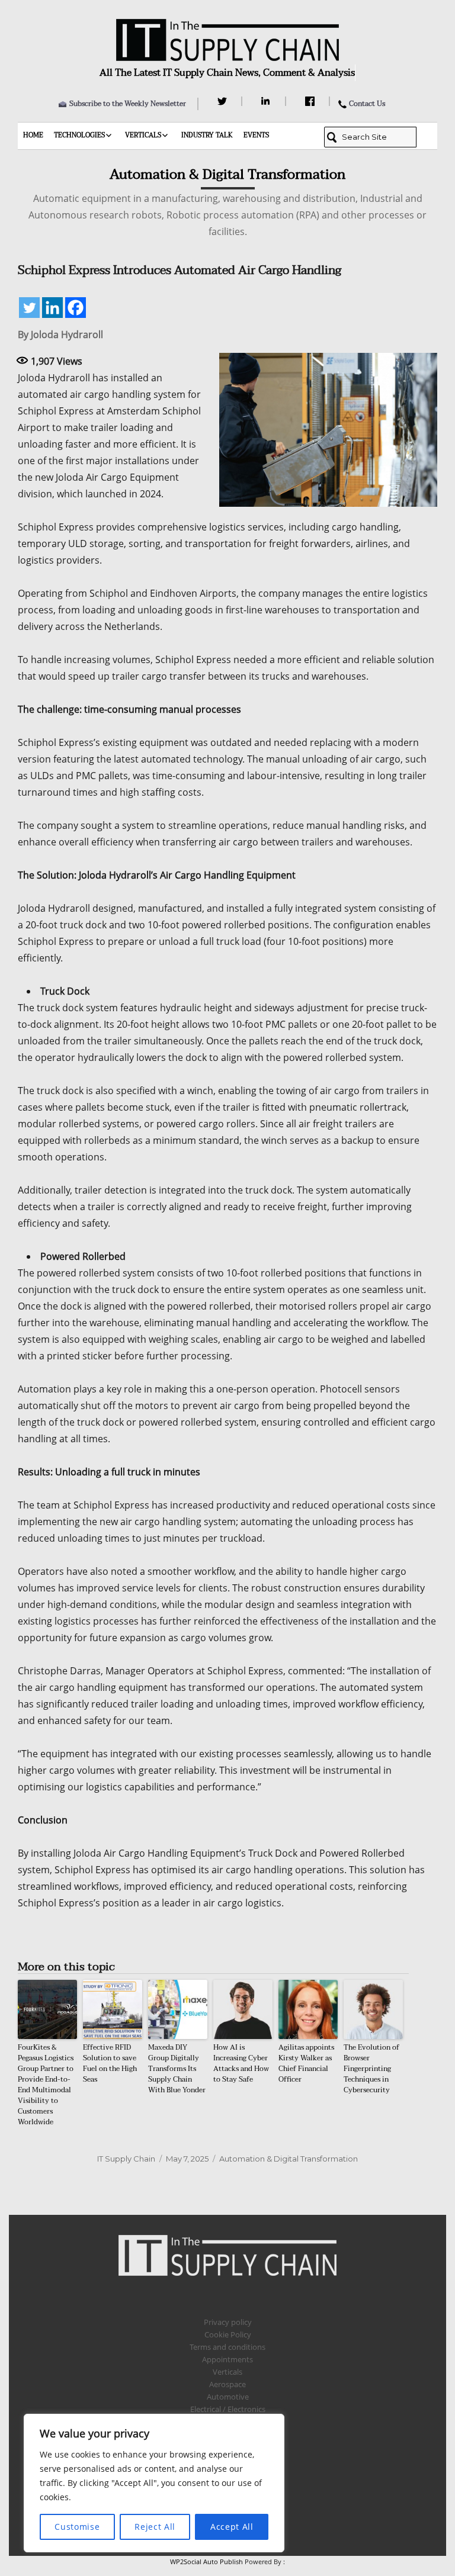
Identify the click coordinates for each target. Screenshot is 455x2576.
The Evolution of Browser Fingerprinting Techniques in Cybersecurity (371, 2069)
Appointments (227, 2359)
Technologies (79, 135)
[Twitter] (224, 101)
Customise (77, 2527)
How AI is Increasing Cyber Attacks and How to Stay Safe (241, 2063)
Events (256, 135)
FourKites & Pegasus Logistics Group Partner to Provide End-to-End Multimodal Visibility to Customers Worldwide (46, 2085)
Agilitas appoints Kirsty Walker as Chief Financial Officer (306, 2063)
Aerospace (227, 2384)
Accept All (232, 2527)
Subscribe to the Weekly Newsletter (128, 104)
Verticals (143, 135)
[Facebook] (311, 101)
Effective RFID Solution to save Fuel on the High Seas (110, 2063)
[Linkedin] (52, 308)
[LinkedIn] (267, 101)
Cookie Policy (228, 2334)
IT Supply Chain (126, 2159)
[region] (154, 2483)
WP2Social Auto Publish (206, 2561)
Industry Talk (207, 135)
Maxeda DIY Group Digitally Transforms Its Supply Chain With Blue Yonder (177, 2069)
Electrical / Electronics (228, 2409)
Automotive (228, 2397)
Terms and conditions (227, 2347)
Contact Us (367, 104)
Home (33, 135)
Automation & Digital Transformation (289, 2159)
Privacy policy (228, 2322)
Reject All (155, 2527)
